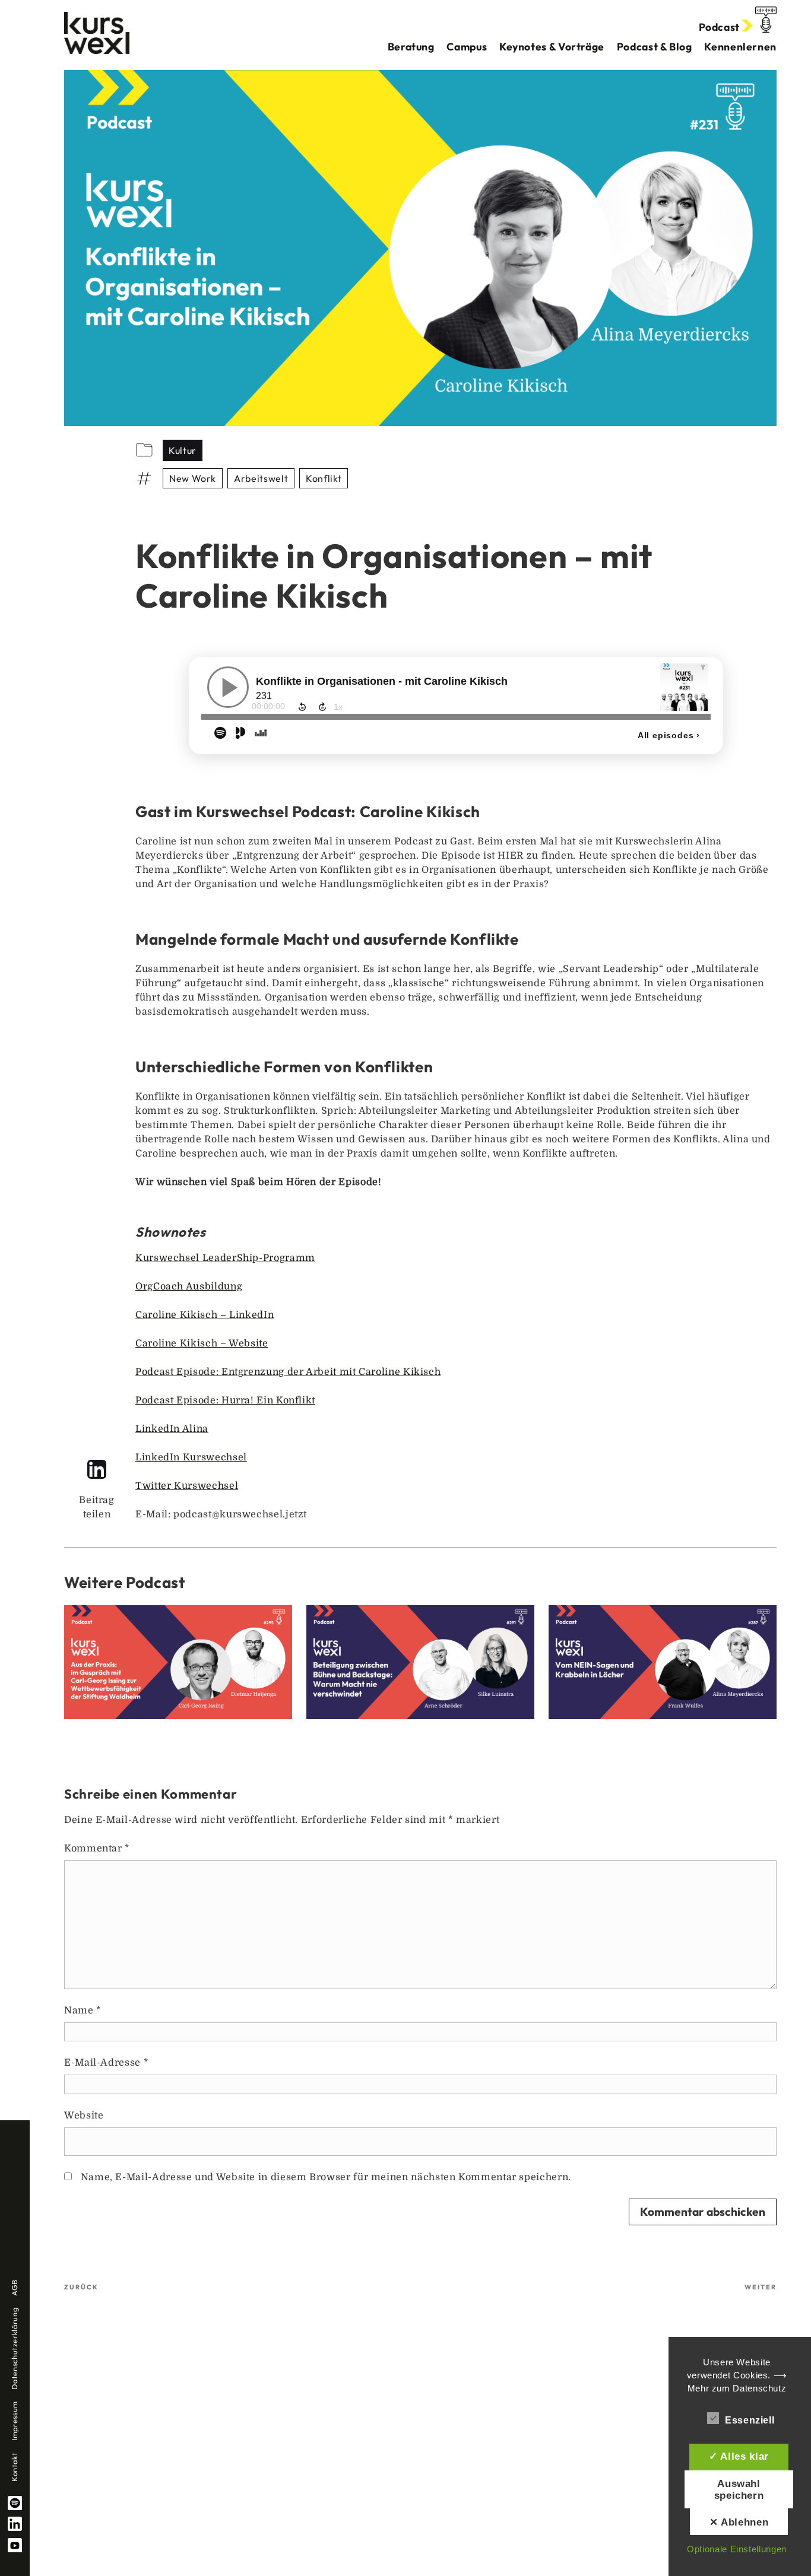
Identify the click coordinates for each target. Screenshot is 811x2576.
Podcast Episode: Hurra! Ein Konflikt (225, 1400)
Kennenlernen (740, 47)
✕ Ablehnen (739, 2522)
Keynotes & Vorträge (552, 47)
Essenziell (750, 2420)
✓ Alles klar (739, 2456)
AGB (14, 2288)
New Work (193, 478)
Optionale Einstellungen (737, 2549)
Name (83, 2010)
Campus (467, 47)
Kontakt (14, 2467)
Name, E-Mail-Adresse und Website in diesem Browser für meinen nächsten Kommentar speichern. (326, 2177)
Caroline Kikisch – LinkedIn (205, 1315)
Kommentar (97, 1848)
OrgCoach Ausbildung (189, 1287)
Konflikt (324, 478)
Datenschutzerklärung (14, 2349)
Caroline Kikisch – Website (202, 1343)
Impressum (14, 2421)
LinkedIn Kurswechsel (191, 1457)
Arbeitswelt (261, 478)
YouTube (15, 2545)
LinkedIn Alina (172, 1429)
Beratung (411, 47)
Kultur (183, 450)
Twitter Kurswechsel (187, 1486)
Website (84, 2116)
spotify (15, 2503)
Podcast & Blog (655, 47)
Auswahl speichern (739, 2489)
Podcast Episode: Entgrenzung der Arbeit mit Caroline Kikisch (288, 1372)
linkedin (15, 2524)
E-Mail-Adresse (106, 2063)
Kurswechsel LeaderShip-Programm (225, 1258)
